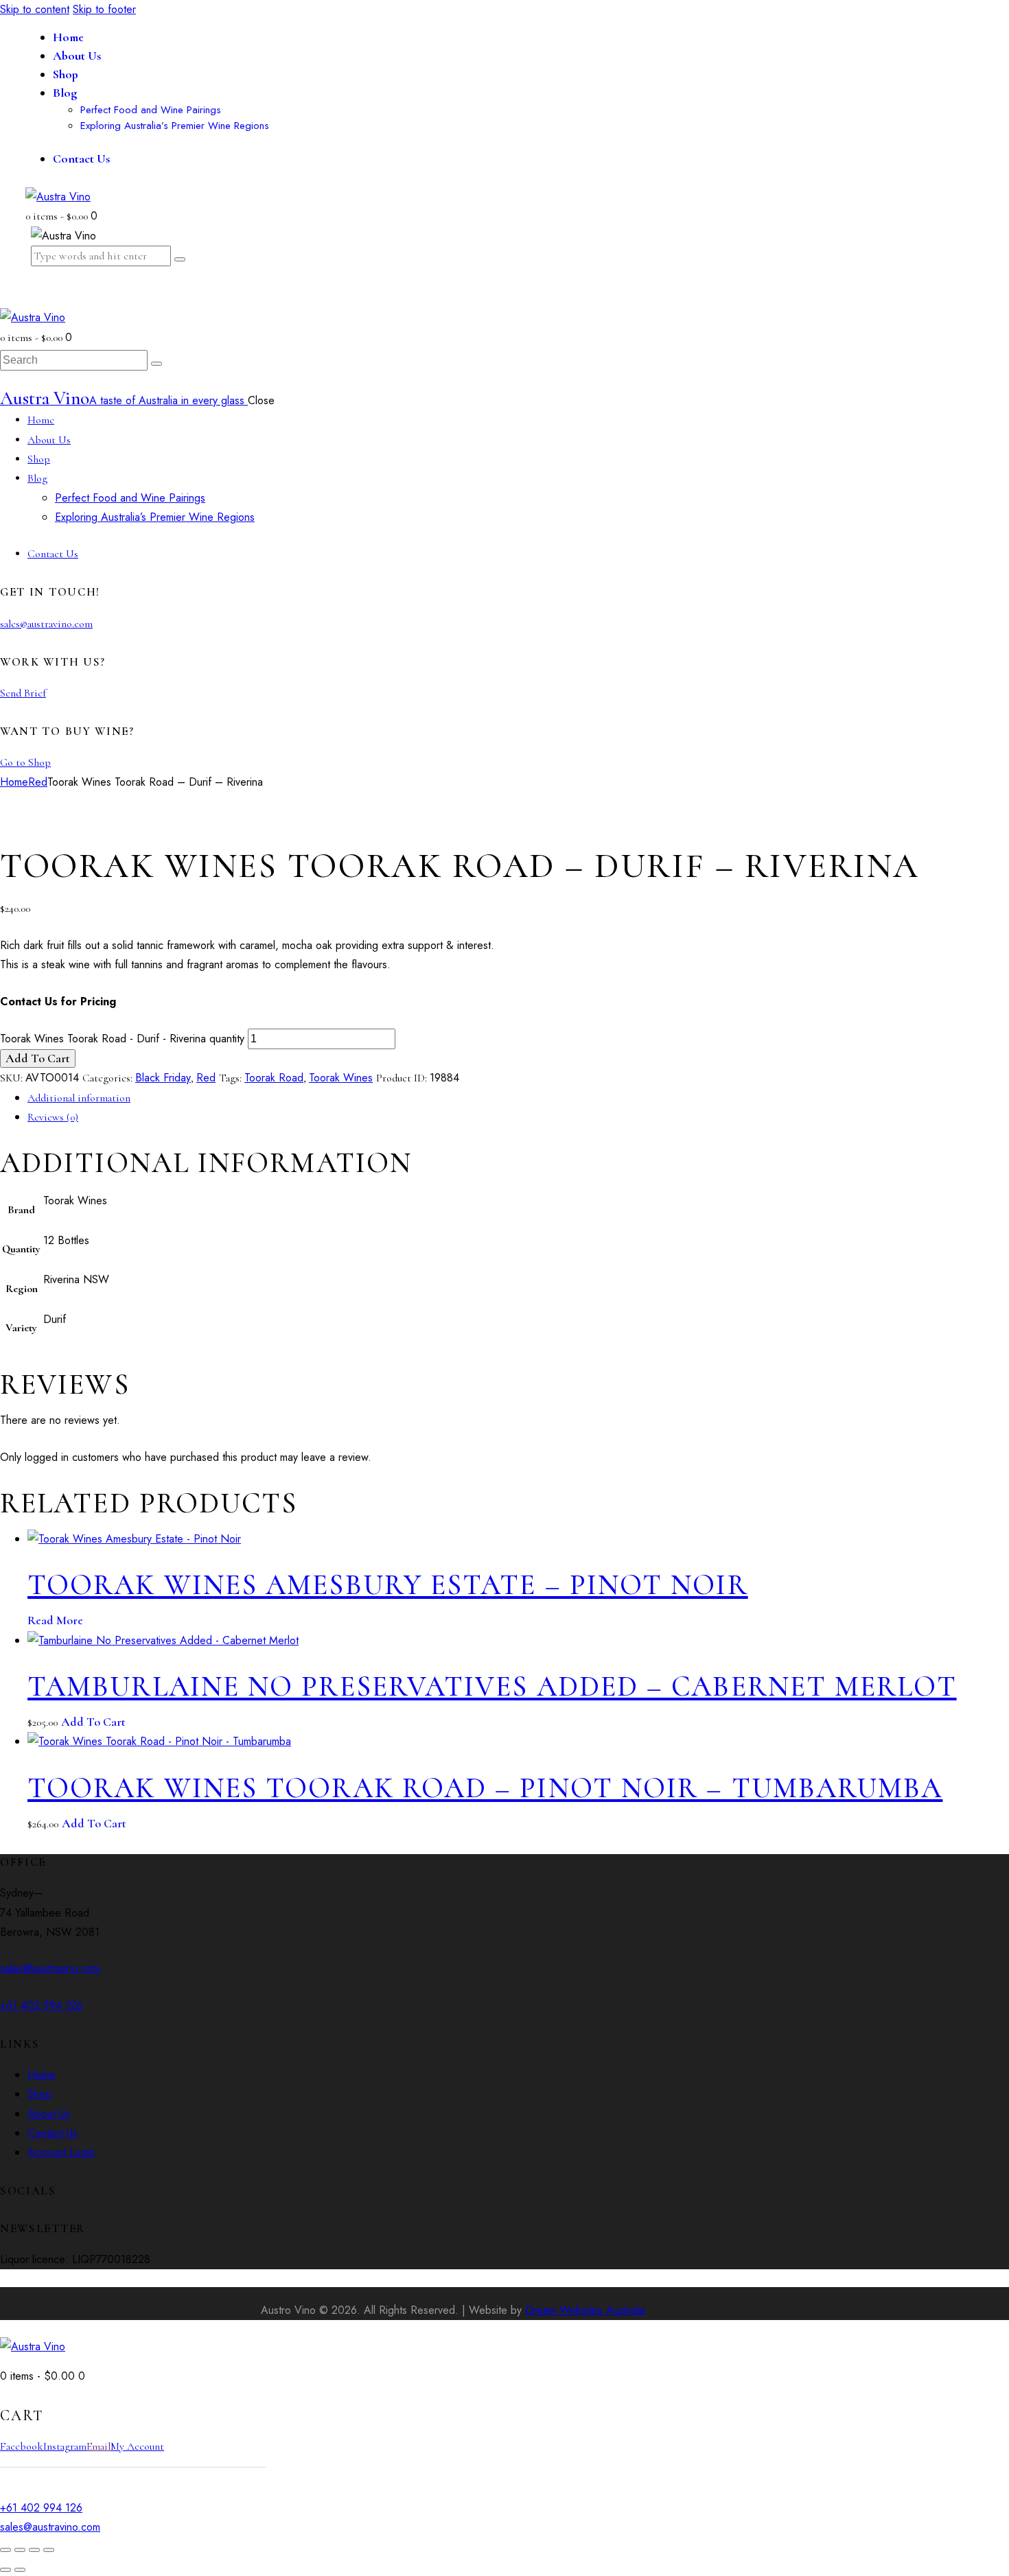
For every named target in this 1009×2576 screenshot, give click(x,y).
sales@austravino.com (46, 624)
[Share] (34, 2550)
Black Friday (163, 1078)
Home (14, 782)
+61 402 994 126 (41, 2005)
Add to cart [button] (93, 1722)
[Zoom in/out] (5, 2550)
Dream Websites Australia (585, 2310)
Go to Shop (25, 762)
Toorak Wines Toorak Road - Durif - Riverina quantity (122, 1039)
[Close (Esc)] (49, 2550)
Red (38, 782)
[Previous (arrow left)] (5, 2570)
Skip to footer (104, 9)
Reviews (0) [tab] (53, 1117)
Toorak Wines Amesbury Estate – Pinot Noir (388, 1585)
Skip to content (35, 9)
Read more (55, 1620)
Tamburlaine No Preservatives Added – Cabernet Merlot (492, 1686)
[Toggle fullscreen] (20, 2550)
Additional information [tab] (79, 1098)
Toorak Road (274, 1078)
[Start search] (156, 364)
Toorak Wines (341, 1078)
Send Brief (23, 693)
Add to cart (38, 1058)
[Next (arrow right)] (20, 2570)
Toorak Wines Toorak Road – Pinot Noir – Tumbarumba (485, 1788)
